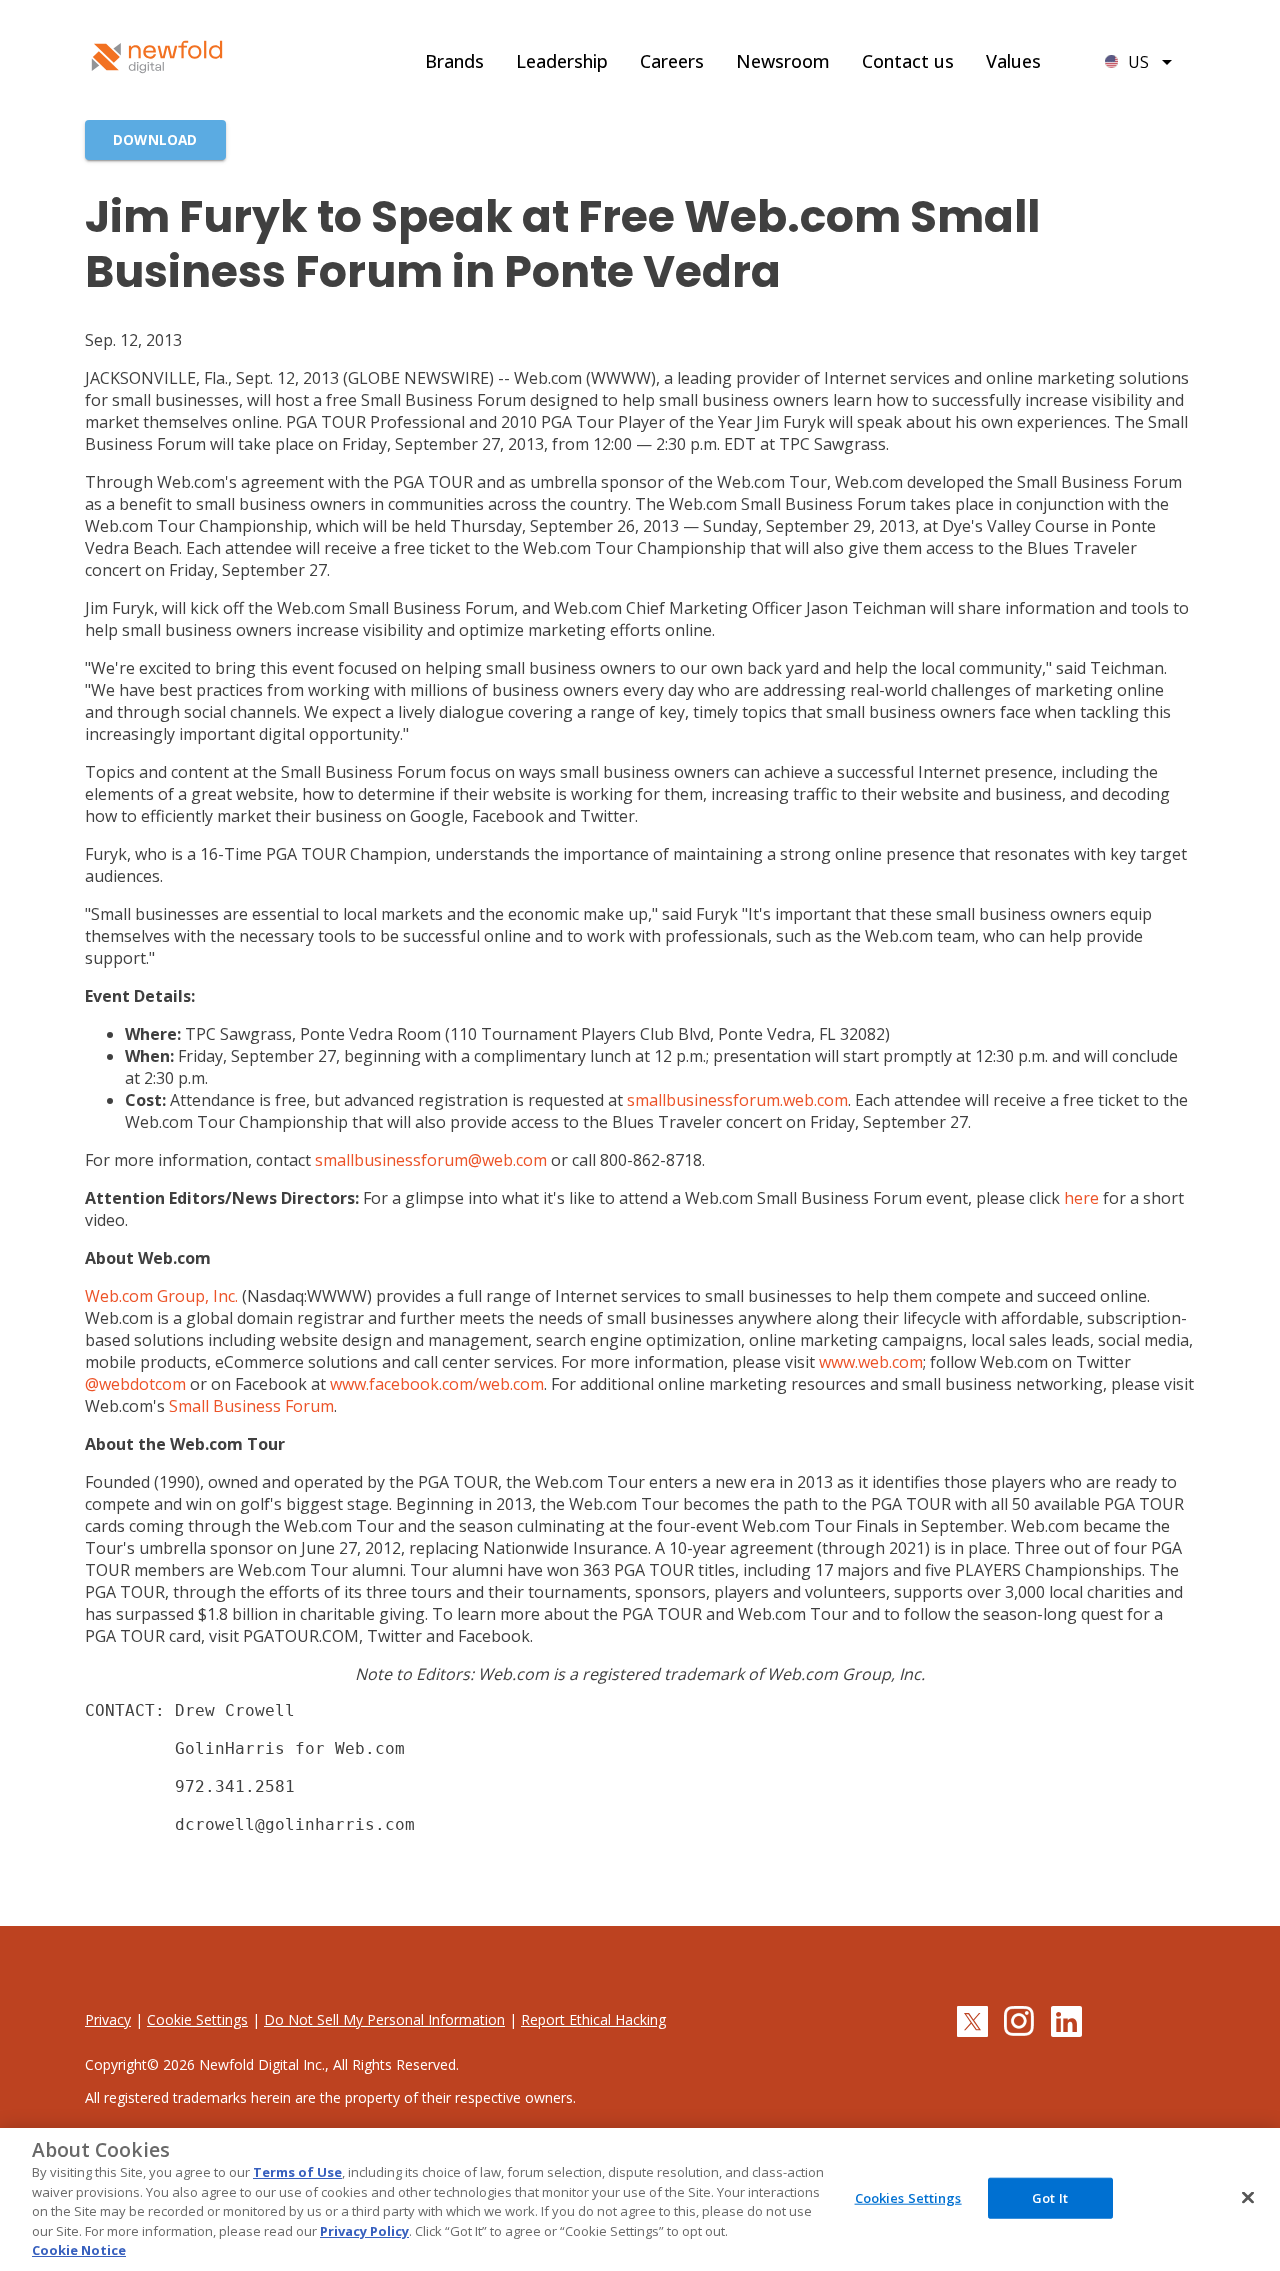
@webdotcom (135, 1384)
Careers (672, 61)
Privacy (108, 2019)
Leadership (562, 61)
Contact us (908, 61)
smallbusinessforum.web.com (737, 1100)
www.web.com (871, 1362)
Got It (1050, 2197)
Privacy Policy (364, 2231)
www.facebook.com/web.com (437, 1384)
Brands (454, 61)
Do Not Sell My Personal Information (384, 2019)
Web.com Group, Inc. (161, 1296)
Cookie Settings (197, 2019)
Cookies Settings (908, 2197)
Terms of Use (297, 2172)
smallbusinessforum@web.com (431, 1160)
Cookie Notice (79, 2250)
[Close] (1248, 2197)
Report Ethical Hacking (593, 2019)
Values (1013, 61)
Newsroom (783, 61)
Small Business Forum (251, 1406)
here (1081, 1198)
